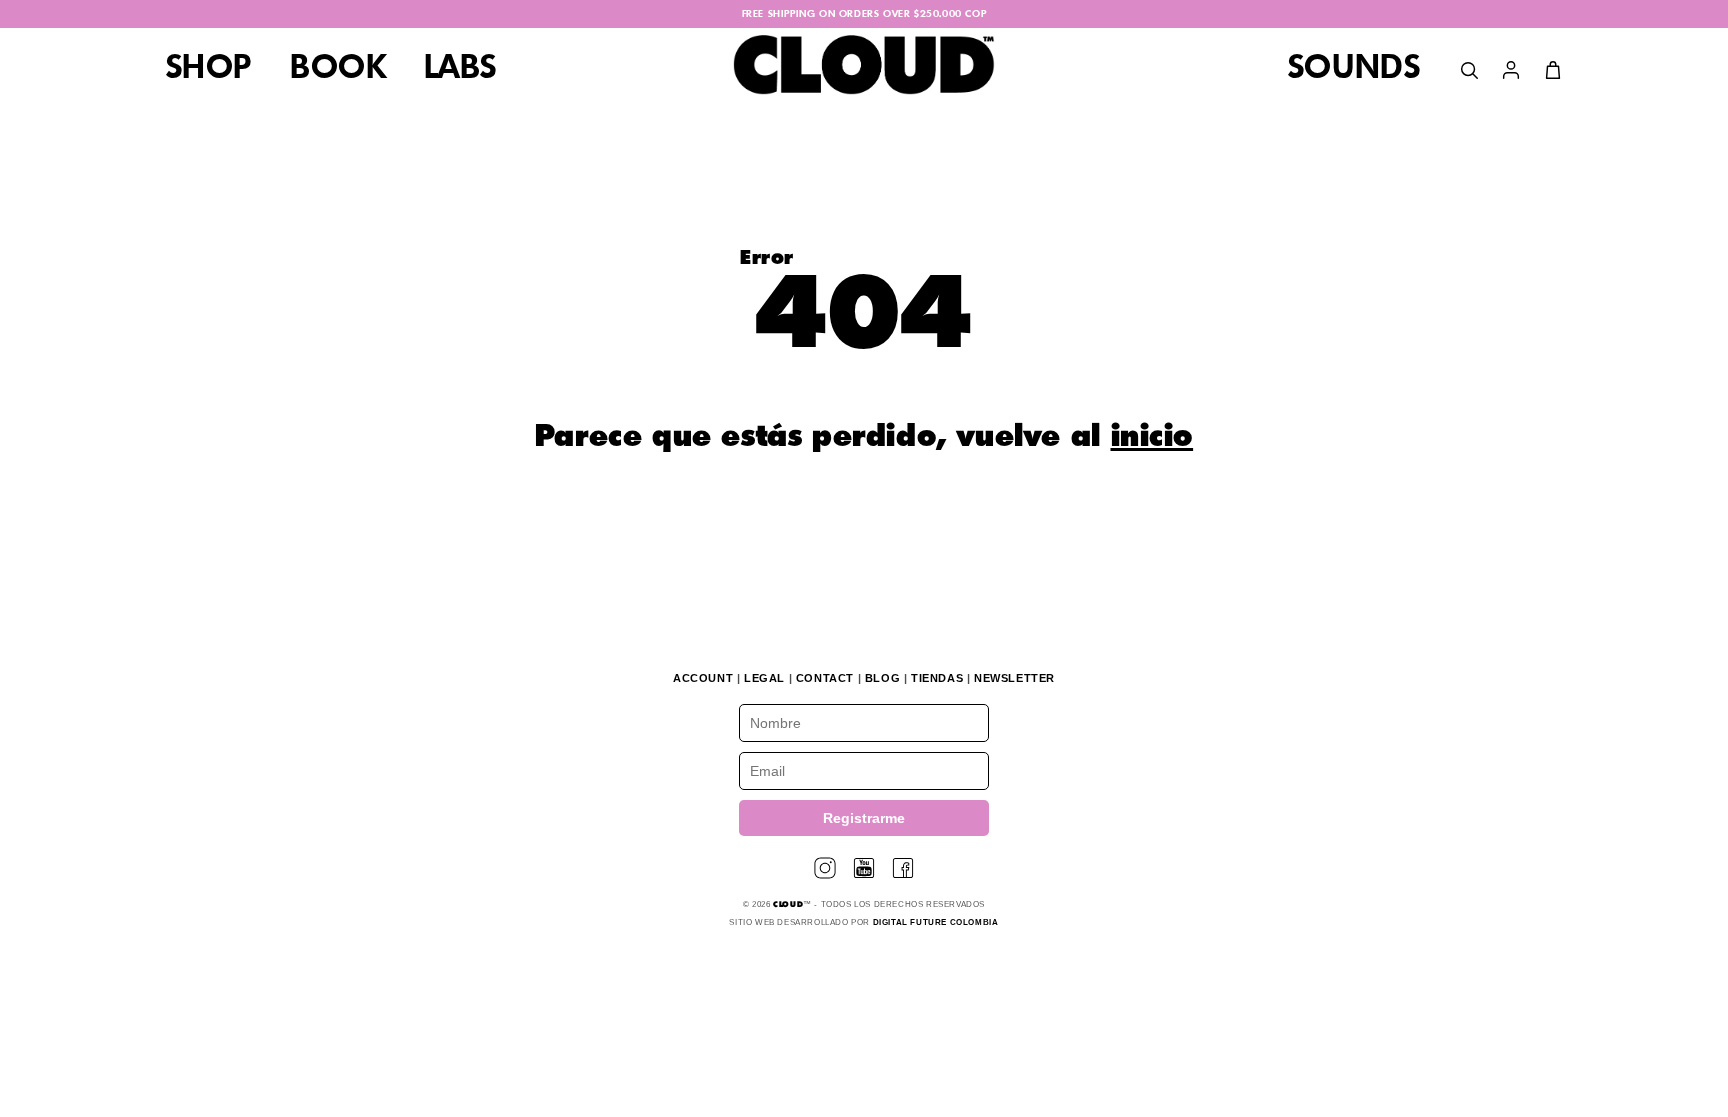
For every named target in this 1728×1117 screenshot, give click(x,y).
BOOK (338, 69)
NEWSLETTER (1014, 678)
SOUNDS (1354, 69)
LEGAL (764, 678)
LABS (460, 69)
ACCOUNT (703, 678)
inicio (1152, 438)
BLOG (882, 678)
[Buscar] (1469, 70)
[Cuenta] (1511, 70)
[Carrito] (1553, 70)
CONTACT (825, 678)
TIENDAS (937, 678)
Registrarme (864, 818)
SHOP (209, 69)
